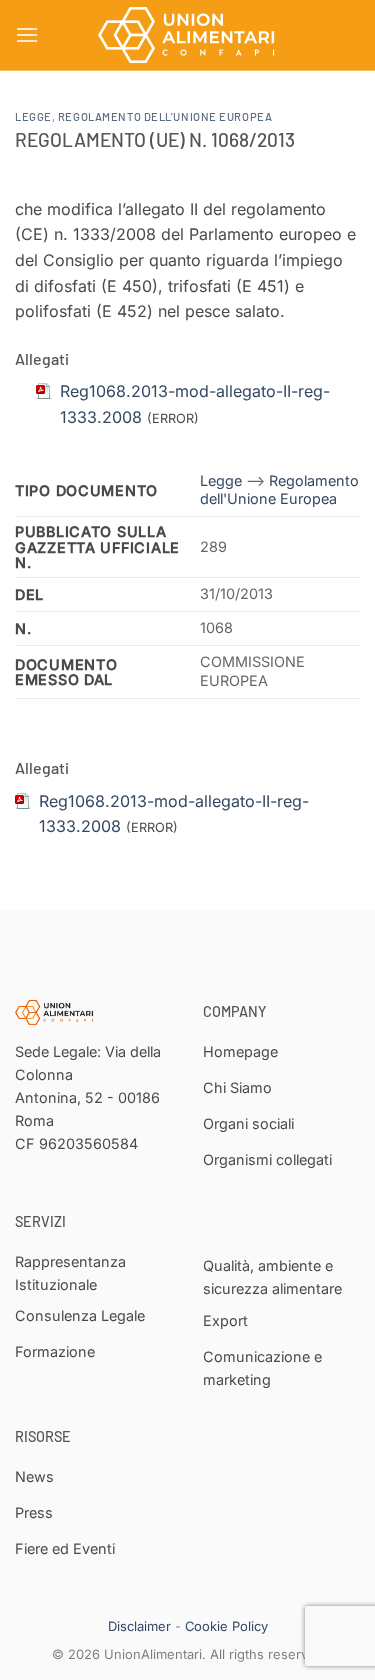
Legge (33, 116)
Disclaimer (139, 1626)
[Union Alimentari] (188, 35)
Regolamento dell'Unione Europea (165, 116)
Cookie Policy (226, 1626)
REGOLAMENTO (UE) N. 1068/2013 (155, 139)
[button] (27, 34)
